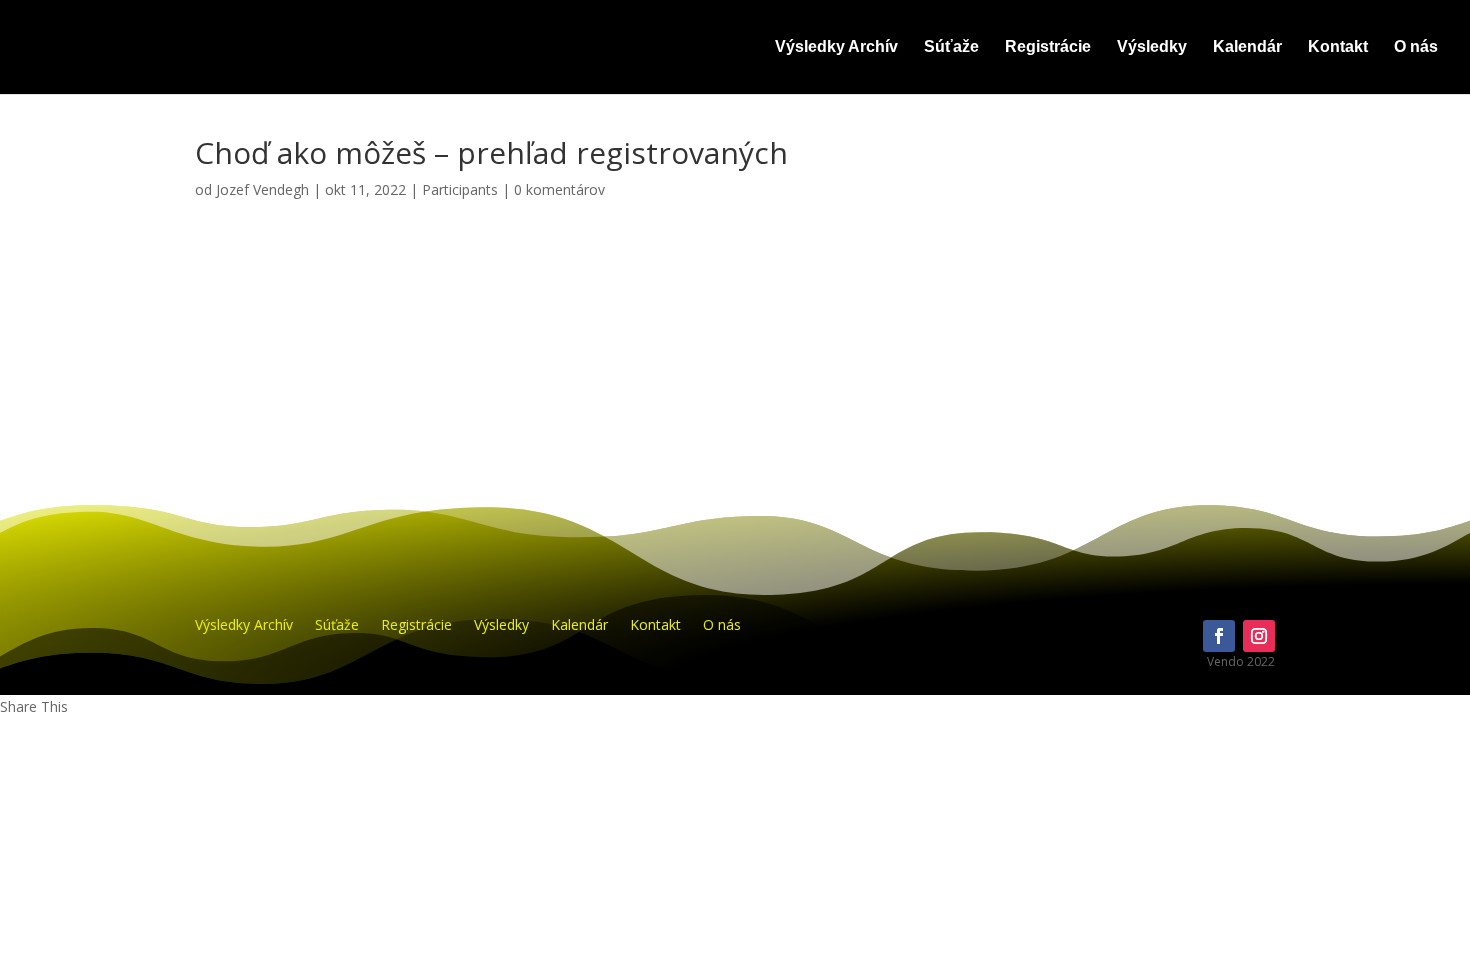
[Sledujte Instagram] (1259, 636)
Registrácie (1048, 47)
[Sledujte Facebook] (1219, 636)
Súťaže (951, 47)
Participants (460, 189)
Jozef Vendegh (262, 189)
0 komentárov (559, 189)
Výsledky (1152, 47)
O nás (1416, 47)
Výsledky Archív (836, 47)
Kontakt (1338, 47)
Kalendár (1247, 47)
